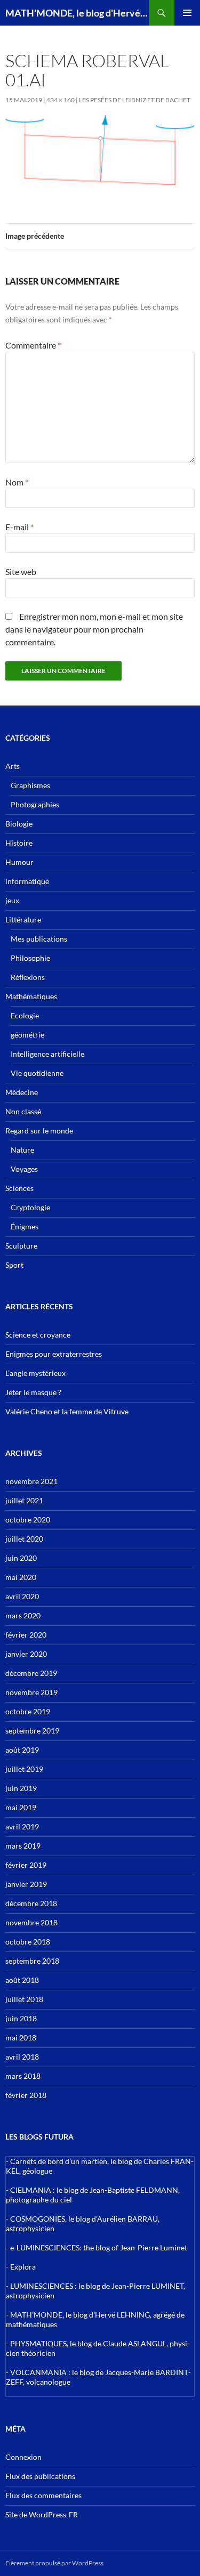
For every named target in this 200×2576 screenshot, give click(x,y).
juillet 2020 (24, 1539)
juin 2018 (21, 2018)
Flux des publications (40, 2476)
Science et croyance (38, 1335)
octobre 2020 (28, 1520)
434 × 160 (61, 100)
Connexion (23, 2457)
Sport (14, 1265)
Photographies (35, 804)
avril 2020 (22, 1596)
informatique (27, 881)
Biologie (19, 824)
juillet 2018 (24, 1999)
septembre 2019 (32, 1731)
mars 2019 (23, 1846)
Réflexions (28, 977)
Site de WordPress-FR (42, 2514)
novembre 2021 (31, 1481)
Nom (17, 482)
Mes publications (39, 939)
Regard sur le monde (39, 1131)
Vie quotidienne (37, 1073)
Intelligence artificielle (47, 1054)
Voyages (24, 1169)
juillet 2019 (24, 1769)
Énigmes (25, 1226)
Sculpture (21, 1246)
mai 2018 (21, 2038)
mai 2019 (21, 1807)
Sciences (19, 1188)
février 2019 (26, 1865)
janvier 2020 (26, 1654)
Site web (21, 572)
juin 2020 (21, 1558)
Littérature (23, 920)
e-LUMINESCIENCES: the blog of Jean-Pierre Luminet (99, 2247)
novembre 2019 (31, 1692)
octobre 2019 (28, 1711)
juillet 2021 (24, 1500)
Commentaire (33, 345)
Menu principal (187, 13)
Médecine (22, 1092)
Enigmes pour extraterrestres (54, 1354)
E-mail (19, 527)
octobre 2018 (28, 1942)
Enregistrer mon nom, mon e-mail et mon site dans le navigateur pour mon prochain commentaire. (94, 629)
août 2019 (22, 1750)
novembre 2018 (31, 1922)
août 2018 (22, 1980)
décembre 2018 (31, 1903)
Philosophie (30, 958)
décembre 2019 (31, 1673)
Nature (22, 1150)
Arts (13, 766)
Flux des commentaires (43, 2495)
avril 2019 (22, 1826)
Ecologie (25, 1015)
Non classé (23, 1111)
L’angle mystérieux (35, 1373)
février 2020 (26, 1635)
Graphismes (30, 785)
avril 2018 (22, 2057)
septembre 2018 (32, 1961)
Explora (23, 2267)
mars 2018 (23, 2076)
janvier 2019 (26, 1884)
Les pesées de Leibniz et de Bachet (135, 100)
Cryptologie (30, 1207)
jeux (12, 900)
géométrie (27, 1035)
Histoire (19, 843)
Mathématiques (31, 996)
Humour (19, 862)
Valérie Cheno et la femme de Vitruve (67, 1411)
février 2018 (26, 2095)
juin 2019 (21, 1788)
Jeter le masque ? (33, 1392)
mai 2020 (21, 1577)
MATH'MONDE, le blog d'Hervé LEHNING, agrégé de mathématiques (77, 13)
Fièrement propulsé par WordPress (54, 2563)
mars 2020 (23, 1615)
